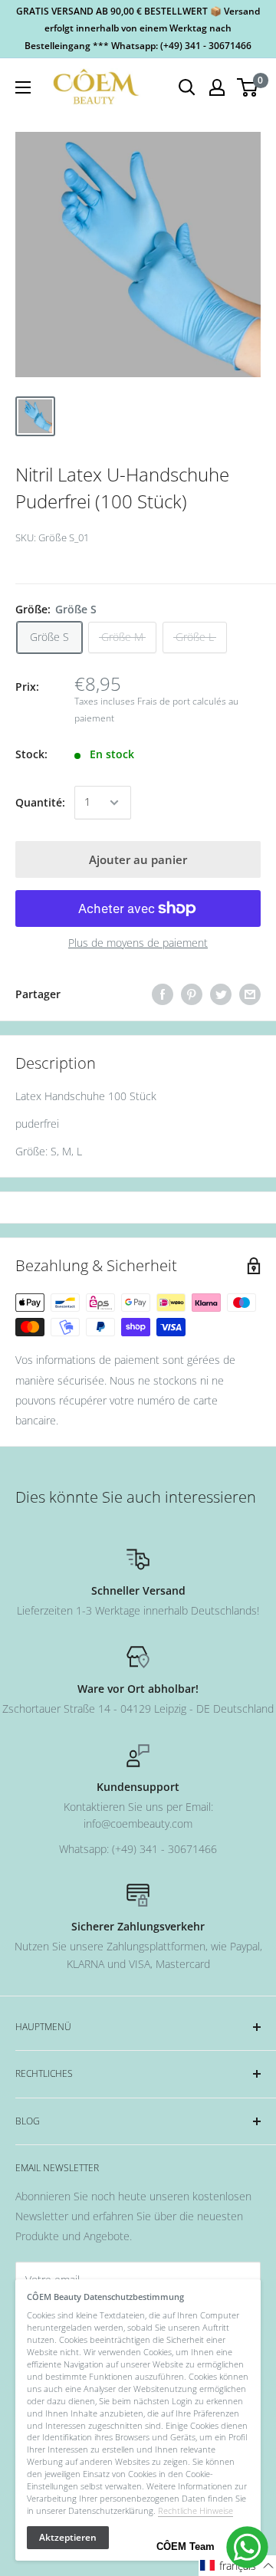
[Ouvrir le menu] (23, 87)
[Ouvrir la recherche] (187, 87)
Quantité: (40, 802)
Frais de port (164, 701)
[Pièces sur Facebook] (163, 994)
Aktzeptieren (68, 2537)
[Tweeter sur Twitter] (221, 994)
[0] (248, 87)
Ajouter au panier (138, 859)
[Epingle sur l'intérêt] (192, 994)
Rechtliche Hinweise (195, 2510)
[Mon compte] (217, 87)
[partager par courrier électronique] (250, 994)
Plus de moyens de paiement (138, 943)
